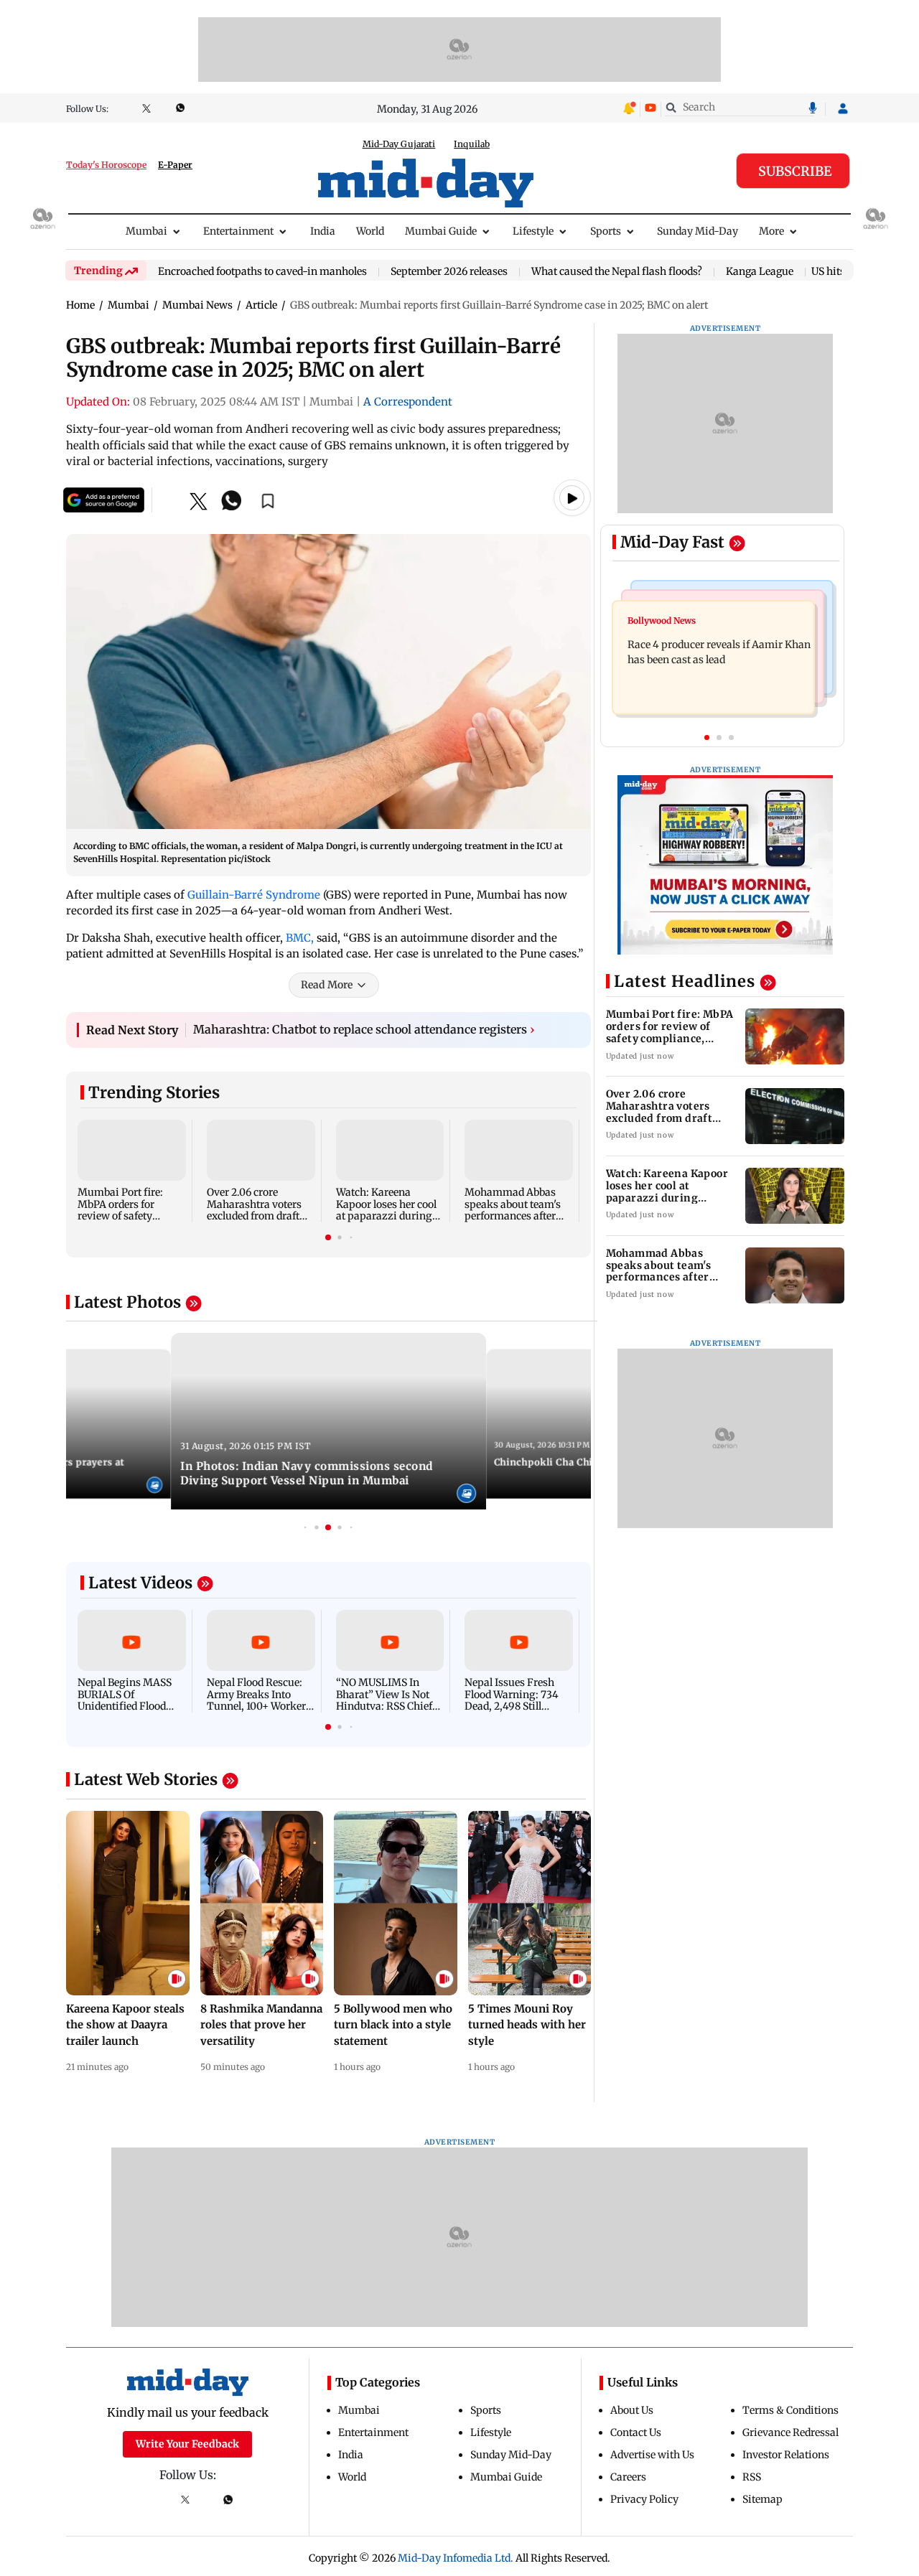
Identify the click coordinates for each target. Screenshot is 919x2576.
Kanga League (760, 272)
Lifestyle (533, 231)
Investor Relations (786, 2455)
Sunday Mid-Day (698, 231)
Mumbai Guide (441, 231)
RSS (752, 2477)
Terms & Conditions (790, 2410)
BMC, (300, 938)
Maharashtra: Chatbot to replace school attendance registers (364, 1029)
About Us (632, 2410)
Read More (327, 985)
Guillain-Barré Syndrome (254, 895)
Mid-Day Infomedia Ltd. (456, 2558)
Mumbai (146, 231)
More (771, 231)
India (323, 231)
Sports (606, 231)
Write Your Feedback (187, 2444)
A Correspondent (408, 402)
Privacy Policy (644, 2499)
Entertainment (238, 231)
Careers (628, 2477)
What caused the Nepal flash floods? (617, 272)
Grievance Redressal (790, 2432)
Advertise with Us (652, 2455)
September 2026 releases (449, 272)
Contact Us (636, 2432)
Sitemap (762, 2499)
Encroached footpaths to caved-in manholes (262, 272)
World (370, 231)
